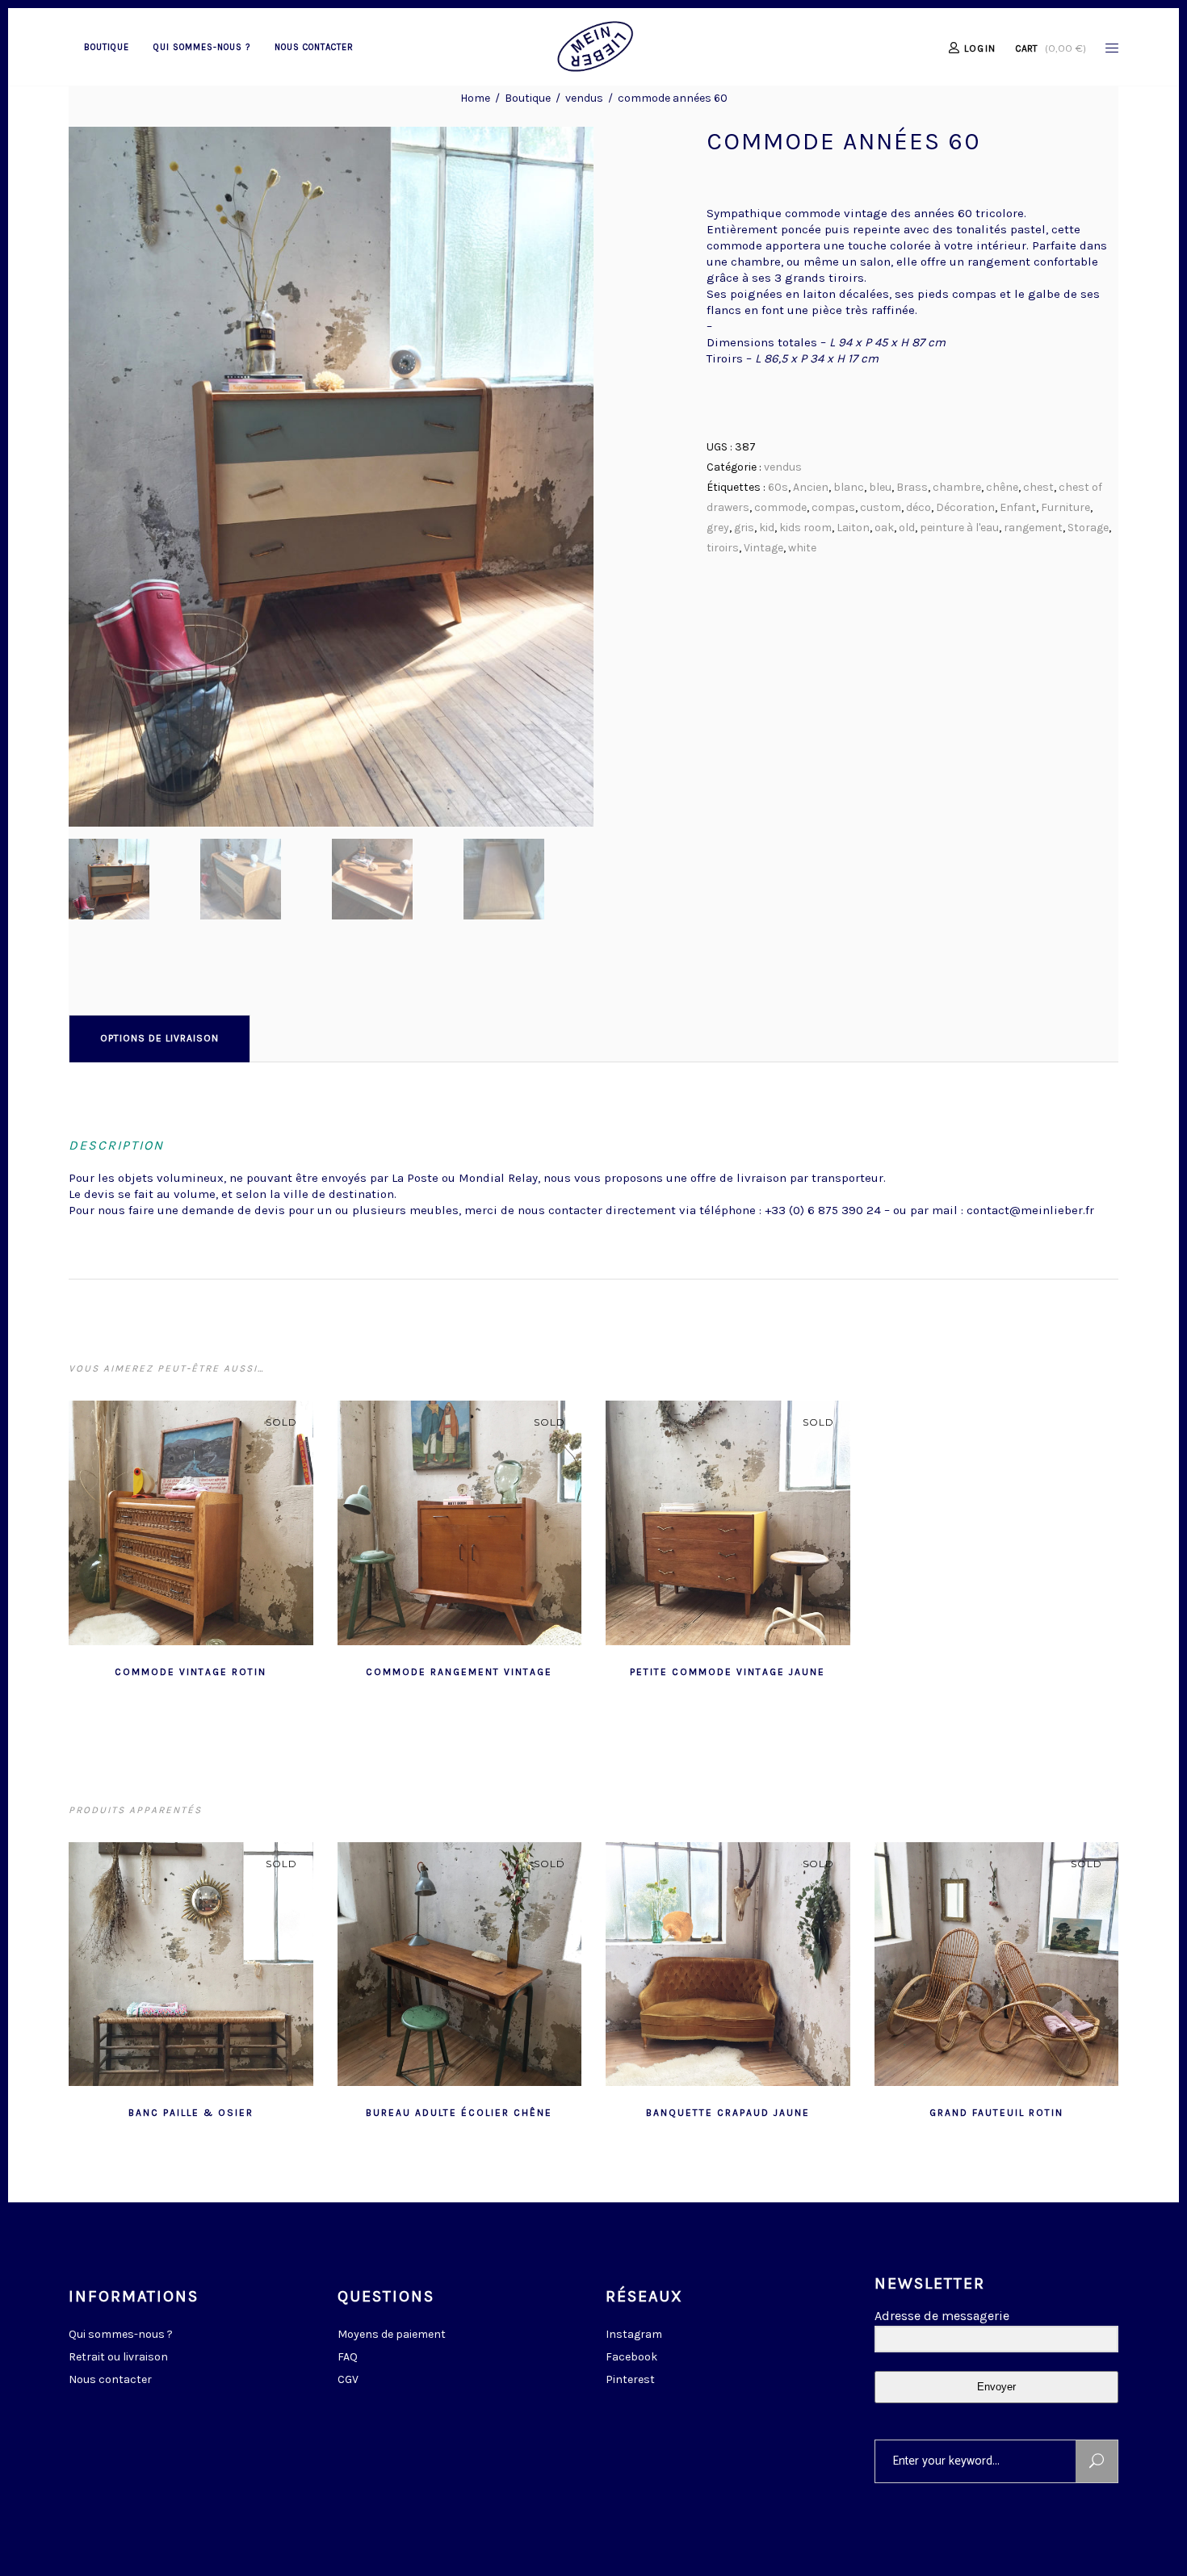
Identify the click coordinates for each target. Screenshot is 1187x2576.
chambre (957, 487)
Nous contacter (110, 2379)
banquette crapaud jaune (728, 2113)
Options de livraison (159, 1038)
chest (1038, 487)
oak (884, 528)
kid (767, 528)
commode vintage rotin (191, 1672)
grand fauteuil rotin (996, 2113)
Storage (1088, 528)
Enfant (1018, 507)
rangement (1033, 528)
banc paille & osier (191, 2113)
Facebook (631, 2357)
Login (980, 48)
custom (881, 507)
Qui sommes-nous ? (121, 2334)
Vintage (763, 548)
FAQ (348, 2357)
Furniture (1065, 507)
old (907, 528)
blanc (849, 487)
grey (718, 528)
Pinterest (630, 2379)
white (802, 548)
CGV (348, 2379)
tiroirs (723, 548)
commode (780, 507)
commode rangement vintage (459, 1672)
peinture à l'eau (959, 528)
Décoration (965, 507)
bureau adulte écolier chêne (459, 2113)
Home (475, 98)
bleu (880, 487)
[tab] (159, 1038)
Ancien (811, 487)
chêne (1002, 487)
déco (919, 507)
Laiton (853, 528)
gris (744, 528)
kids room (805, 528)
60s (778, 487)
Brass (912, 487)
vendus (584, 98)
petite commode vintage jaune (728, 1672)
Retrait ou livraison (118, 2357)
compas (833, 507)
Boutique (528, 98)
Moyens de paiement (392, 2334)
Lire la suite (151, 1670)
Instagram (634, 2334)
